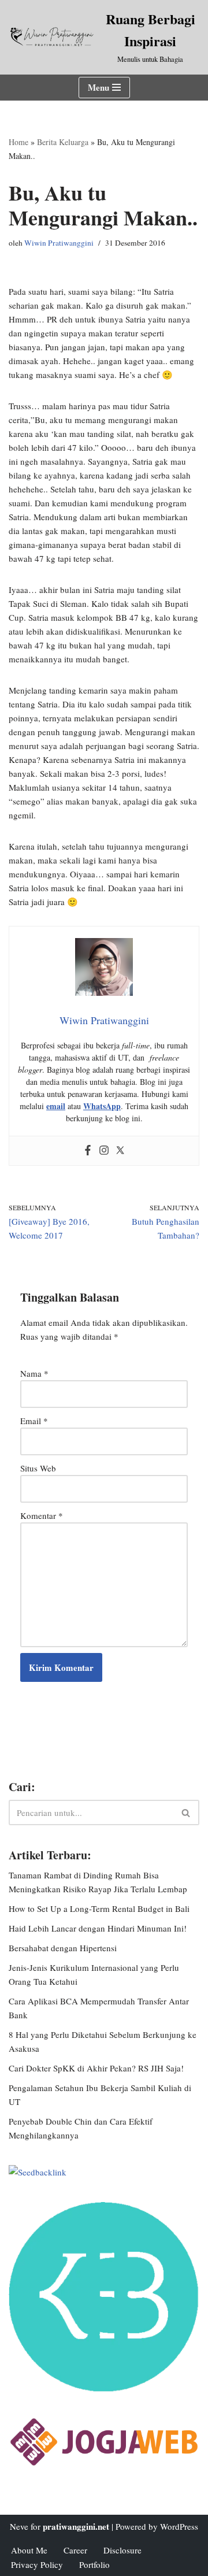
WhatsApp (102, 1106)
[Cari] (186, 1813)
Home (18, 142)
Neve (19, 2526)
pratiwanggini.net (76, 2526)
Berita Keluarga (63, 142)
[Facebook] (88, 1151)
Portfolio (94, 2564)
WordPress (179, 2526)
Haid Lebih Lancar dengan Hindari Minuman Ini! (98, 1928)
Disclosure (122, 2550)
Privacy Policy (37, 2564)
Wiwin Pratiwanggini (59, 243)
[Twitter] (120, 1151)
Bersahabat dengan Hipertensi (63, 1948)
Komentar (42, 1515)
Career (75, 2550)
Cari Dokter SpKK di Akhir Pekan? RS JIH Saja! (96, 2068)
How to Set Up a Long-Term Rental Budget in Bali (99, 1908)
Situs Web (38, 1468)
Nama (34, 1373)
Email (34, 1421)
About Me (29, 2550)
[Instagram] (104, 1151)
